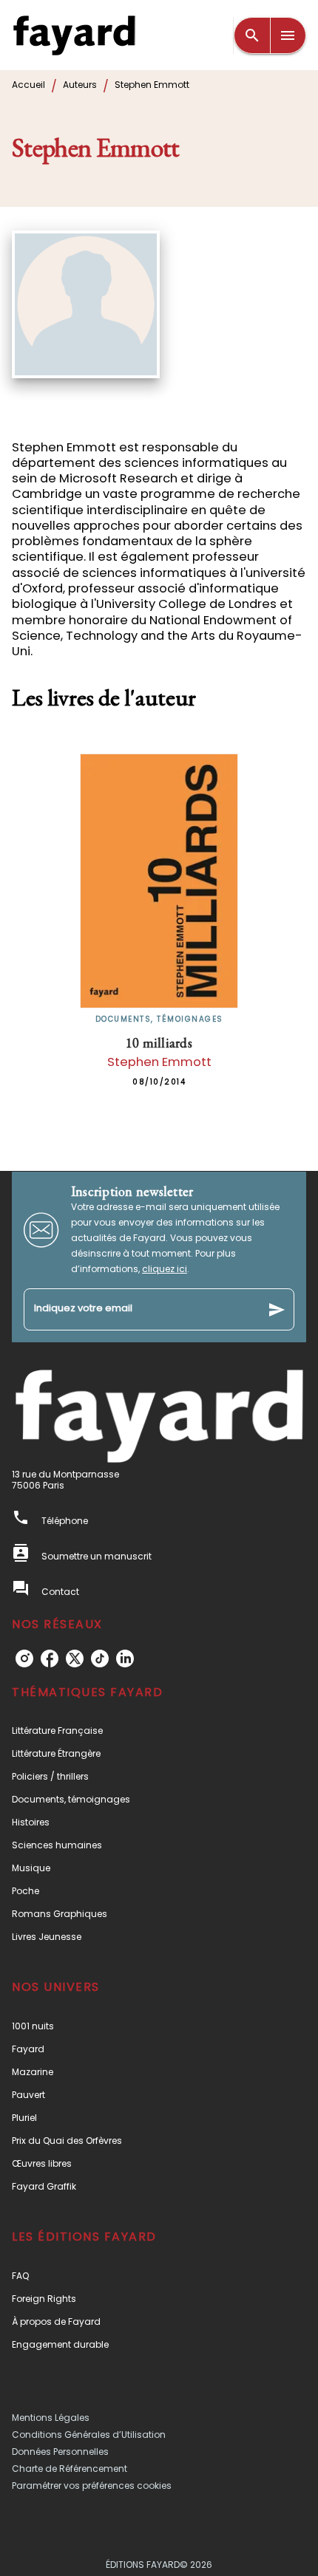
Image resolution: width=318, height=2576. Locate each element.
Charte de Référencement (70, 2469)
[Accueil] (74, 35)
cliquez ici (165, 1269)
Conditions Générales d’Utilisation (89, 2435)
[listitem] (24, 1658)
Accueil (28, 85)
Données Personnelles (60, 2452)
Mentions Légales (51, 2418)
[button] (159, 1731)
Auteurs (80, 85)
